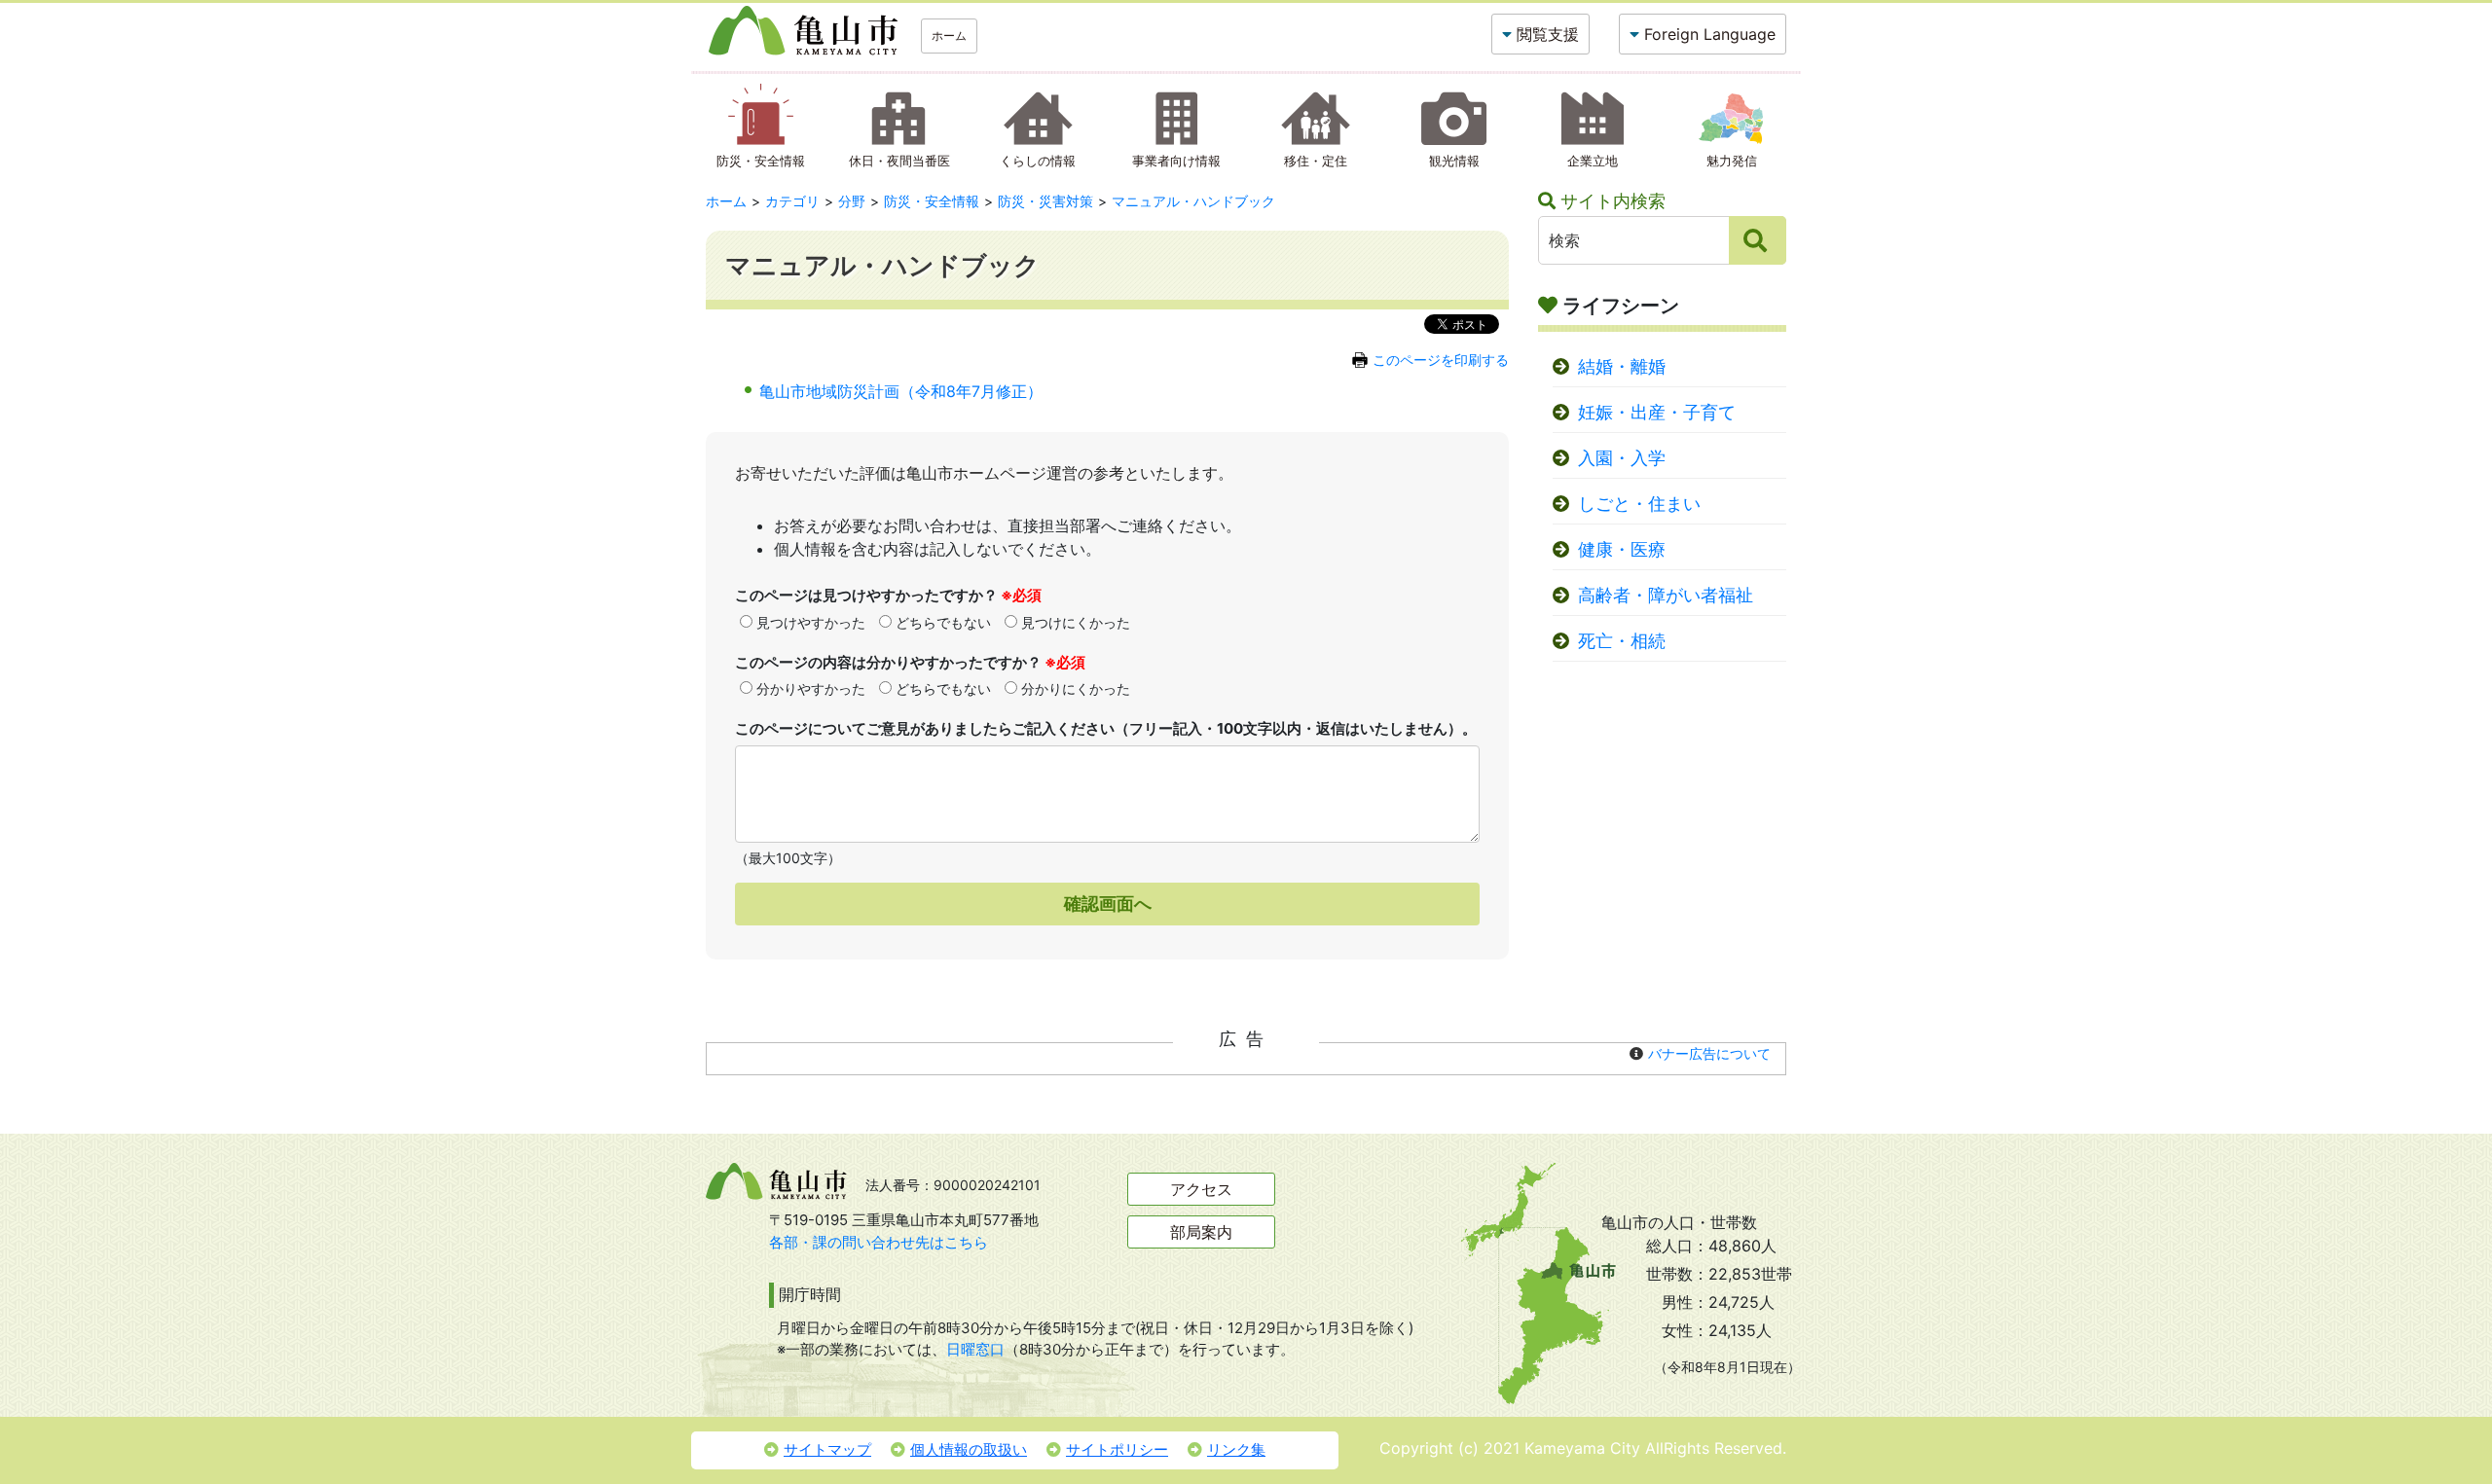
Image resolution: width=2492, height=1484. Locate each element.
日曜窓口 (975, 1349)
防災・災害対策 (1045, 201)
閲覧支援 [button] (1548, 34)
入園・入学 (1622, 458)
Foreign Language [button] (1710, 34)
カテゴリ (792, 201)
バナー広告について (1709, 1053)
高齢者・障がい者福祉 (1666, 595)
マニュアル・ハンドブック (1193, 201)
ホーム (949, 36)
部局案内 (1201, 1232)
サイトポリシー (1117, 1449)
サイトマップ (827, 1449)
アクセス (1201, 1189)
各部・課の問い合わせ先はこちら (879, 1242)
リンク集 (1236, 1449)
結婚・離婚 (1622, 366)
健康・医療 (1622, 549)
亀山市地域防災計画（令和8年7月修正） (901, 391)
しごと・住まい (1639, 504)
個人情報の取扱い (969, 1449)
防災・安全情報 (932, 201)
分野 (852, 201)
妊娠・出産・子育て (1657, 412)
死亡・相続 (1622, 641)
